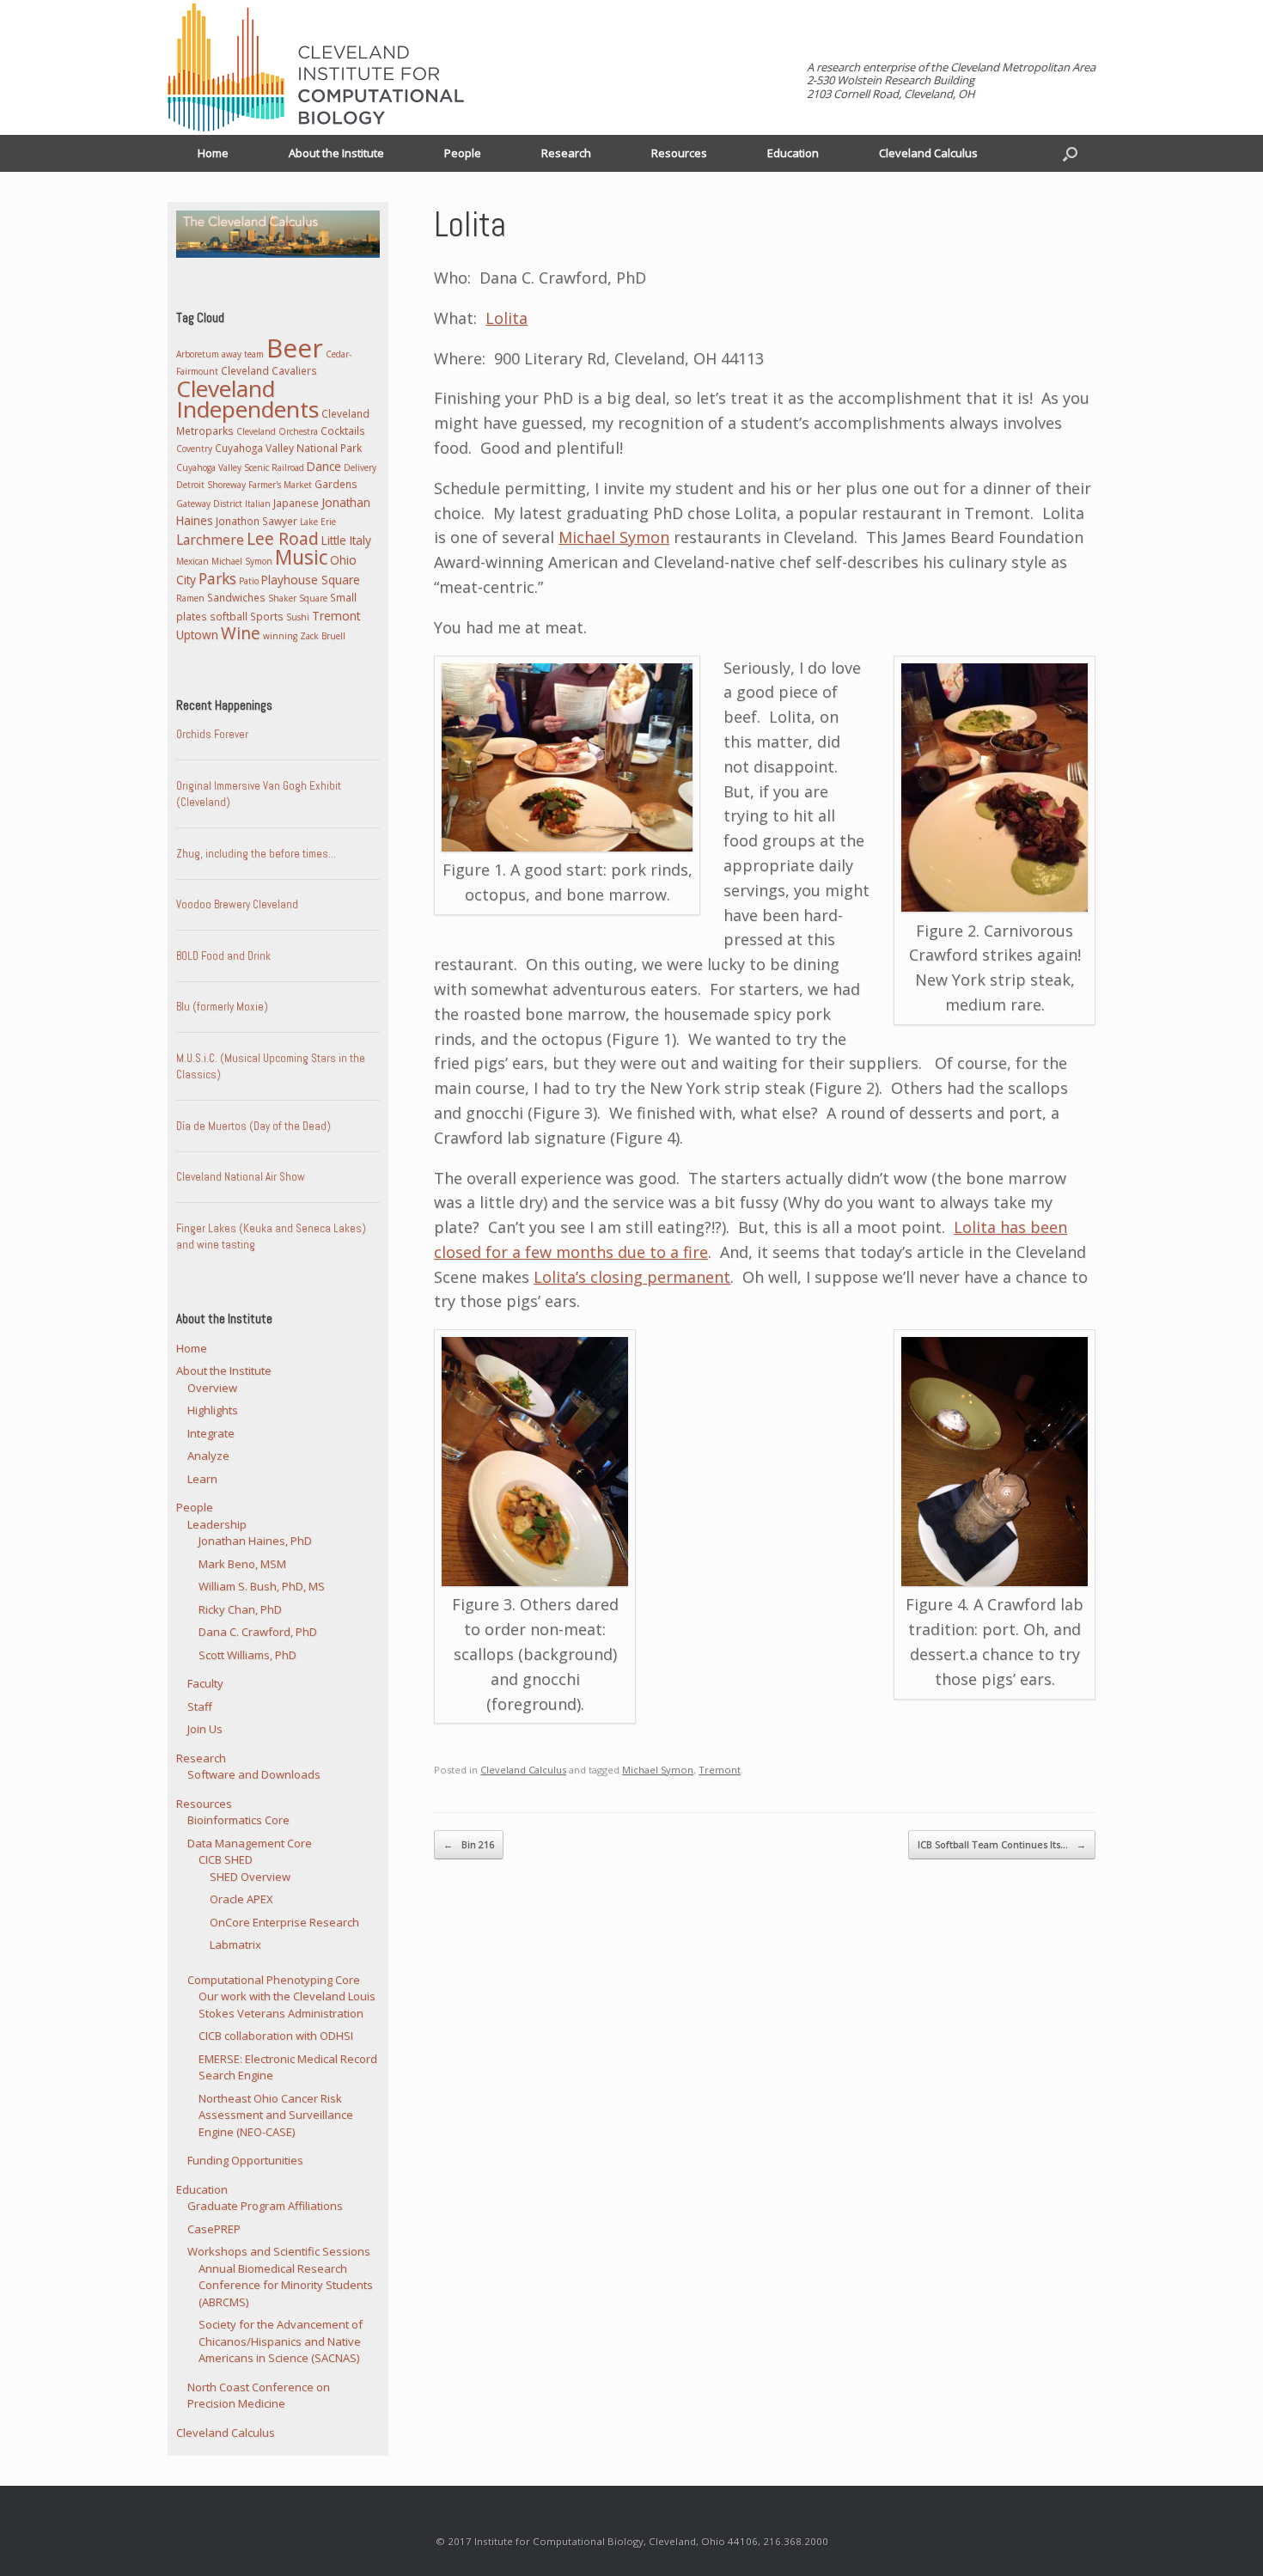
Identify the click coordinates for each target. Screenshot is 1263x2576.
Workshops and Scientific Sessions (279, 2251)
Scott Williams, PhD (247, 1655)
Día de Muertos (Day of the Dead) (253, 1126)
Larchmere (210, 540)
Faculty (205, 1683)
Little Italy (346, 540)
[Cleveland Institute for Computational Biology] (316, 67)
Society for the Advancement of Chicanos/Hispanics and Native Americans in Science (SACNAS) (281, 2341)
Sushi (298, 617)
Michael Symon (614, 537)
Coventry (194, 449)
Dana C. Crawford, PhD (258, 1632)
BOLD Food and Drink (223, 956)
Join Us (205, 1729)
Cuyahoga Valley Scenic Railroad (240, 467)
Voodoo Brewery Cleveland (237, 904)
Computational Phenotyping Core (274, 1980)
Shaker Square (298, 598)
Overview (212, 1388)
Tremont (720, 1770)
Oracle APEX (241, 1899)
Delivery (360, 467)
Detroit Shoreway (211, 485)
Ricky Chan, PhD (240, 1609)
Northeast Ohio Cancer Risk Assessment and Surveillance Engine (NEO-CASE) (276, 2115)
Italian (258, 504)
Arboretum (198, 354)
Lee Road (283, 539)
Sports (267, 616)
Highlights (213, 1410)
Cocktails (343, 430)
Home (213, 153)
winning (280, 636)
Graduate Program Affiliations (265, 2206)
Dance (324, 466)
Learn (202, 1479)
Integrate (211, 1433)
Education (793, 153)
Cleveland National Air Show (241, 1177)
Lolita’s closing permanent (632, 1277)
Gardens (336, 484)
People (463, 153)
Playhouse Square (311, 580)
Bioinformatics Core (238, 1820)
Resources (679, 153)
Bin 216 (469, 1844)
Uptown (197, 635)
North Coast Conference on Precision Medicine (259, 2396)
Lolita (506, 318)
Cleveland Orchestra (277, 431)
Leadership (217, 1524)
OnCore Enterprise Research (284, 1922)
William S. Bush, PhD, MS (262, 1586)
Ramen (190, 598)
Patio (249, 581)
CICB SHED (226, 1859)
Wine (241, 633)
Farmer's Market (280, 485)
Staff (200, 1706)
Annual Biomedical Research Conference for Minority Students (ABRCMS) (286, 2285)
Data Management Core (250, 1843)
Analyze (208, 1456)
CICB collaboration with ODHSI (276, 2036)
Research (566, 153)
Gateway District (209, 504)
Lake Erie (318, 522)
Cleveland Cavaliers (269, 370)
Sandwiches (236, 597)
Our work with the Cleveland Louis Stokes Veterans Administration (287, 2005)
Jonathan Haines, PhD (255, 1541)
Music (301, 557)
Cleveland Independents (247, 399)
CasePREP (214, 2229)
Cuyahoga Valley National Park (288, 448)
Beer (295, 348)
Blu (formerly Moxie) (222, 1007)
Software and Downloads (254, 1774)
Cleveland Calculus (928, 153)
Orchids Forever (212, 734)
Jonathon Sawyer (256, 521)
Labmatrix (235, 1944)
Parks (217, 579)
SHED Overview (250, 1877)
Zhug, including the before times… (256, 854)
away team (243, 354)
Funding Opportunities (245, 2160)
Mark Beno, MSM (242, 1564)
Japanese (296, 503)
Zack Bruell (323, 636)
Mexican (192, 561)
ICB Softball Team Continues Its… (1002, 1844)
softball (229, 616)
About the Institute (336, 153)
